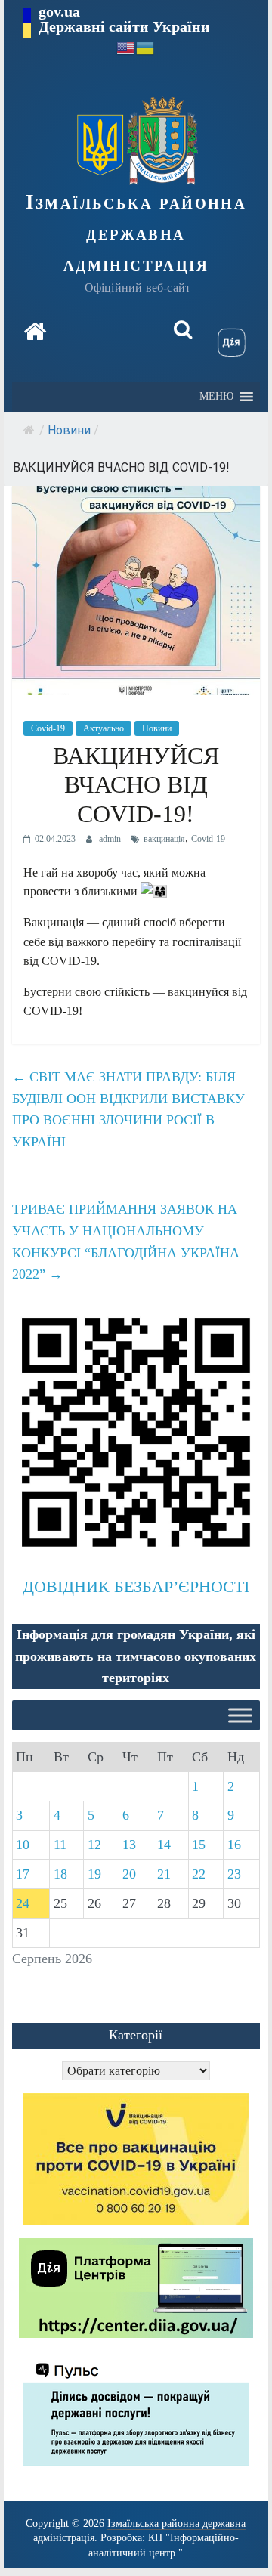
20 (129, 1874)
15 (199, 1845)
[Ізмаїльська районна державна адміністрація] (35, 332)
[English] (126, 47)
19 (94, 1874)
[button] (216, 397)
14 (164, 1845)
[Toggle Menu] (240, 1716)
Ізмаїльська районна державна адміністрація (136, 233)
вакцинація (164, 839)
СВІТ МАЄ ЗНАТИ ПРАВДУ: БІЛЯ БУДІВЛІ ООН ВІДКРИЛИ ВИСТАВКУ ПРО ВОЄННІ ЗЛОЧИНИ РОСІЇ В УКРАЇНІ (128, 1109)
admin (111, 839)
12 (94, 1845)
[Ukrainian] (146, 47)
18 (60, 1874)
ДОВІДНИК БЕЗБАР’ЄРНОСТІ (136, 1586)
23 (234, 1874)
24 (23, 1903)
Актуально (104, 728)
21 (164, 1874)
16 (234, 1845)
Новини (69, 430)
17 (23, 1874)
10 (23, 1845)
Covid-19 (48, 728)
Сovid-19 (208, 839)
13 (129, 1845)
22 (199, 1874)
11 (60, 1845)
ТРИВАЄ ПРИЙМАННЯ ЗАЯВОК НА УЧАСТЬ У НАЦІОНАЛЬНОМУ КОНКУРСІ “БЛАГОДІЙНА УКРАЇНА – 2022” (131, 1242)
